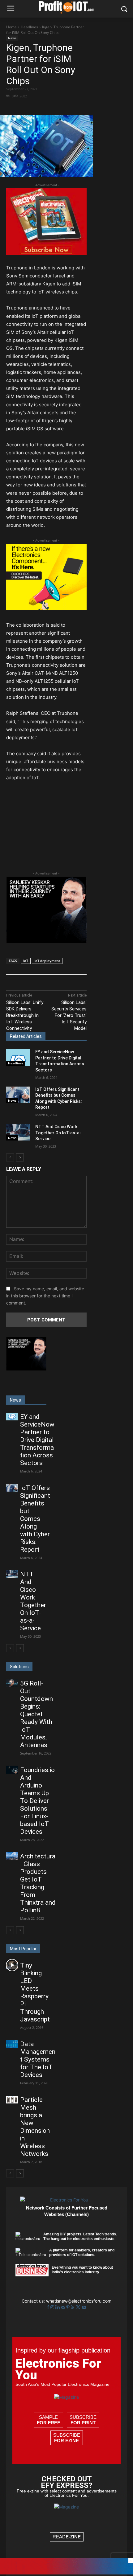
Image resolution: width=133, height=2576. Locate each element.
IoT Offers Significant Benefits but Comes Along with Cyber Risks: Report (35, 1519)
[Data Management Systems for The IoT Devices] (12, 2044)
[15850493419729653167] (46, 253)
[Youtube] (84, 2307)
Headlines (29, 27)
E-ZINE (73, 2537)
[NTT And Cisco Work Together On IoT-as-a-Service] (18, 1132)
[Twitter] (79, 2307)
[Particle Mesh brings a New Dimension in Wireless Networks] (12, 2100)
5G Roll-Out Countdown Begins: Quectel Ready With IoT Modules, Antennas (36, 1714)
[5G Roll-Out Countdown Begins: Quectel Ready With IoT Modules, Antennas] (12, 1683)
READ (67, 2537)
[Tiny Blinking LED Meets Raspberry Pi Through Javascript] (12, 1965)
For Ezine (66, 2441)
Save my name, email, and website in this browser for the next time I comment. (45, 1296)
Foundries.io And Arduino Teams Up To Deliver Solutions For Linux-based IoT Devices (37, 1801)
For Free (49, 2423)
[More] (75, 107)
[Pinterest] (60, 107)
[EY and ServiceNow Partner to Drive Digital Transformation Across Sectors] (18, 1057)
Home (11, 27)
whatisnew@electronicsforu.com (79, 2301)
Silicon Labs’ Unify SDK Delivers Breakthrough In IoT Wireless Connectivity (25, 1015)
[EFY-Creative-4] (66, 2573)
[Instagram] (53, 2307)
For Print (83, 2423)
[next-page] (20, 1157)
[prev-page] (10, 1157)
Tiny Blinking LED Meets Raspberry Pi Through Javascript (35, 1992)
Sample (49, 2420)
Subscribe (83, 2420)
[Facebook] (32, 107)
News (12, 38)
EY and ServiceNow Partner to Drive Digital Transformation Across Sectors (37, 1440)
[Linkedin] (58, 2307)
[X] (46, 107)
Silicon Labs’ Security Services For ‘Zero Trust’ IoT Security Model (69, 1015)
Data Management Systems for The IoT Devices (38, 2059)
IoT (26, 961)
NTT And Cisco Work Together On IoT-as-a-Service (58, 1133)
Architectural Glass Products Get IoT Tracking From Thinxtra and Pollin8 (38, 1883)
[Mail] (64, 2307)
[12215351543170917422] (46, 942)
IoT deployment (47, 961)
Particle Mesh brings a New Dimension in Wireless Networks (35, 2127)
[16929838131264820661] (46, 609)
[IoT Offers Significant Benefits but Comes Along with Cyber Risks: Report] (18, 1095)
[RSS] (73, 2307)
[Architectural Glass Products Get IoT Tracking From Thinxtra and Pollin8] (12, 1856)
